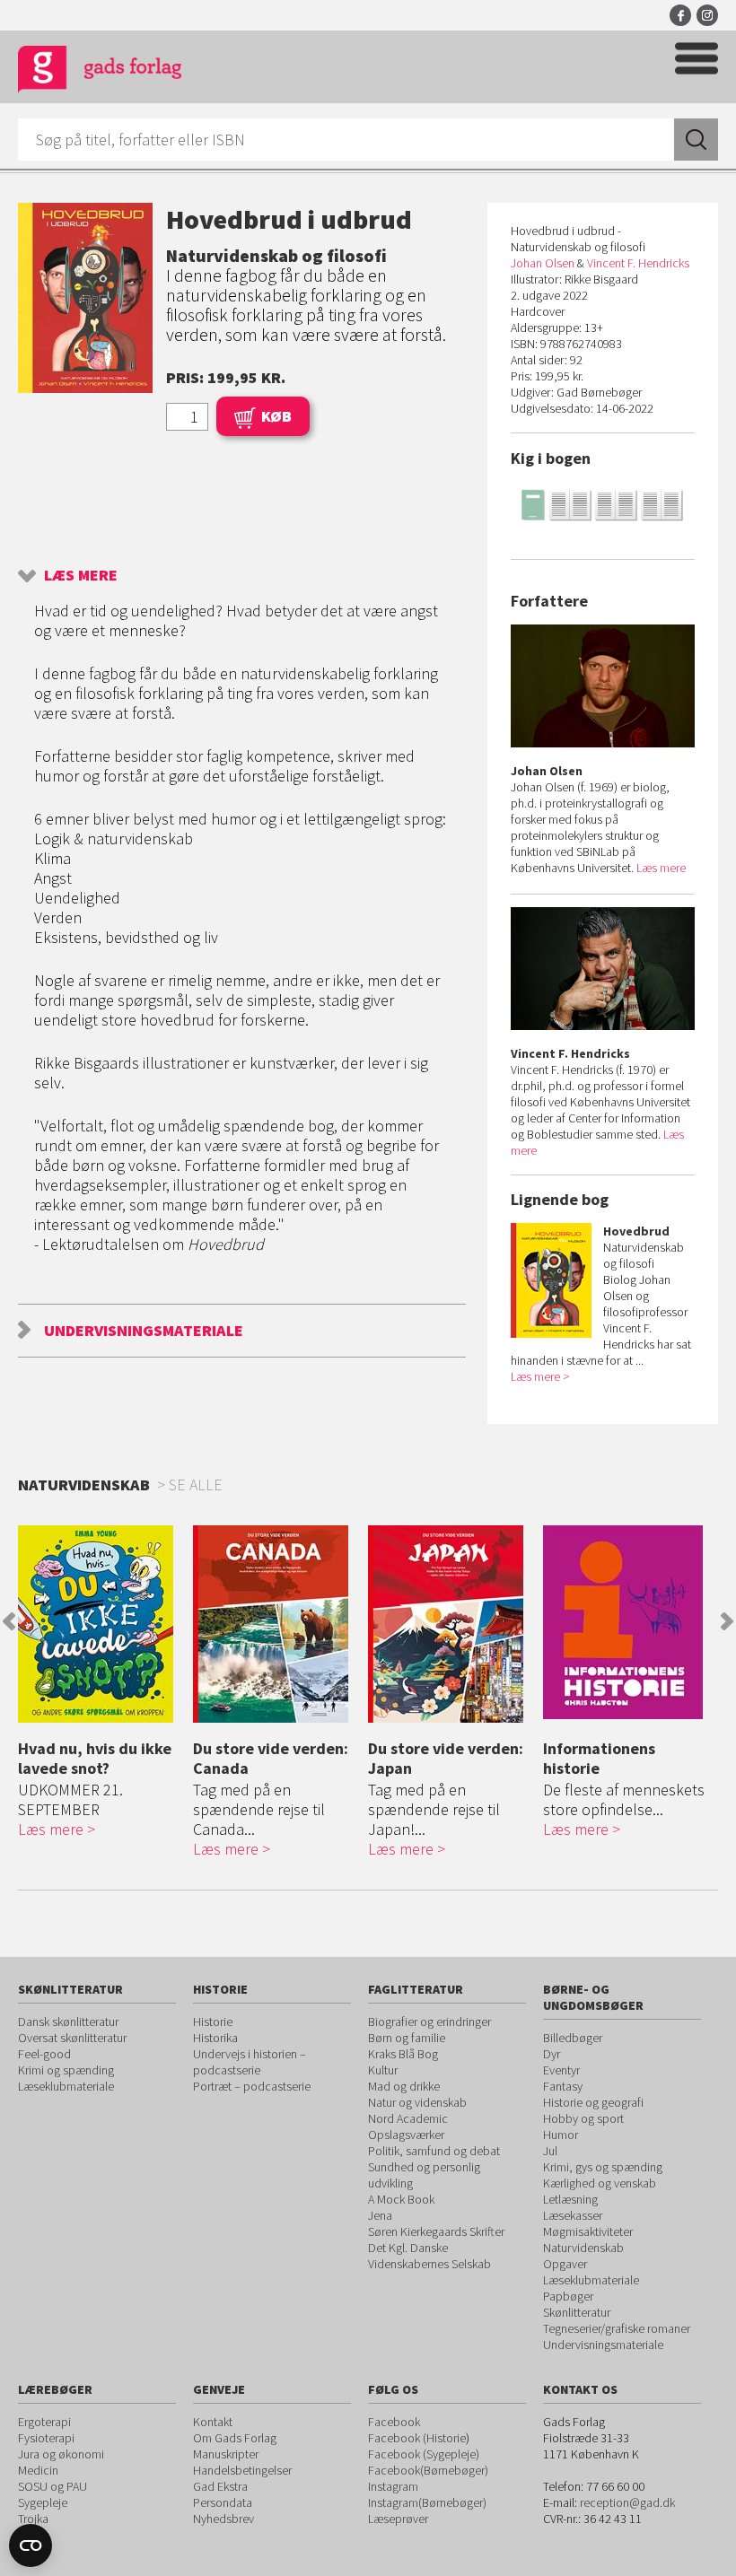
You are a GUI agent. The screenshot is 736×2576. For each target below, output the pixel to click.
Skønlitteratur (577, 2312)
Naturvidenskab (583, 2248)
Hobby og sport (583, 2118)
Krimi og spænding (66, 2070)
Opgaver (565, 2264)
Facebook (680, 15)
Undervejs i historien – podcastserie (250, 2062)
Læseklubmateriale (66, 2086)
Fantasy (563, 2086)
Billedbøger (573, 2038)
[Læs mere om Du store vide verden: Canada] (276, 1624)
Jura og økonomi (61, 2454)
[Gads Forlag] (100, 72)
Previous (9, 1621)
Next (727, 1621)
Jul (550, 2151)
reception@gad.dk (627, 2502)
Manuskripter (226, 2454)
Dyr (552, 2054)
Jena (380, 2215)
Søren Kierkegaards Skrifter (436, 2231)
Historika (215, 2038)
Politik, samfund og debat (434, 2151)
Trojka (33, 2519)
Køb (276, 416)
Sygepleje (43, 2502)
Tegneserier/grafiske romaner (617, 2328)
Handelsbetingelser (242, 2470)
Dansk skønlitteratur (68, 2022)
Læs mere (81, 575)
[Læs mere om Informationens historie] (626, 1622)
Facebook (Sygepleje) (424, 2454)
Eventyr (561, 2070)
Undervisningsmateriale (144, 1330)
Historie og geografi (593, 2102)
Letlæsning (570, 2199)
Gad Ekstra (220, 2486)
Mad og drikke (404, 2086)
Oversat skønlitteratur (72, 2038)
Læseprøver (398, 2519)
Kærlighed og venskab (600, 2183)
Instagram (707, 15)
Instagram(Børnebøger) (427, 2502)
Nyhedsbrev (223, 2519)
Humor (561, 2135)
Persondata (223, 2502)
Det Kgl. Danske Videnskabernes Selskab (429, 2256)
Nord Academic (408, 2118)
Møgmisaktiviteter (588, 2231)
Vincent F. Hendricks (638, 263)
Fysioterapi (46, 2438)
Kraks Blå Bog (403, 2054)
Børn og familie (407, 2038)
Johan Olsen (543, 263)
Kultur (383, 2070)
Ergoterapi (44, 2422)
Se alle (196, 1484)
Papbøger (568, 2296)
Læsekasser (573, 2215)
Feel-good (44, 2054)
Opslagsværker (406, 2135)
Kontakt (213, 2422)
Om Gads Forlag (235, 2438)
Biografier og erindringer (429, 2022)
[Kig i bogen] (603, 504)
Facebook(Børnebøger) (428, 2470)
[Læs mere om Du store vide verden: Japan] (451, 1624)
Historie (213, 2022)
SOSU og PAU (53, 2486)
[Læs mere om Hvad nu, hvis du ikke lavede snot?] (101, 1624)
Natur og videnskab (417, 2102)
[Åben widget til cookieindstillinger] (31, 2545)
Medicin (38, 2470)
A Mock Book (401, 2199)
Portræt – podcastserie (252, 2086)
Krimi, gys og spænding (603, 2167)
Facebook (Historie (417, 2438)
